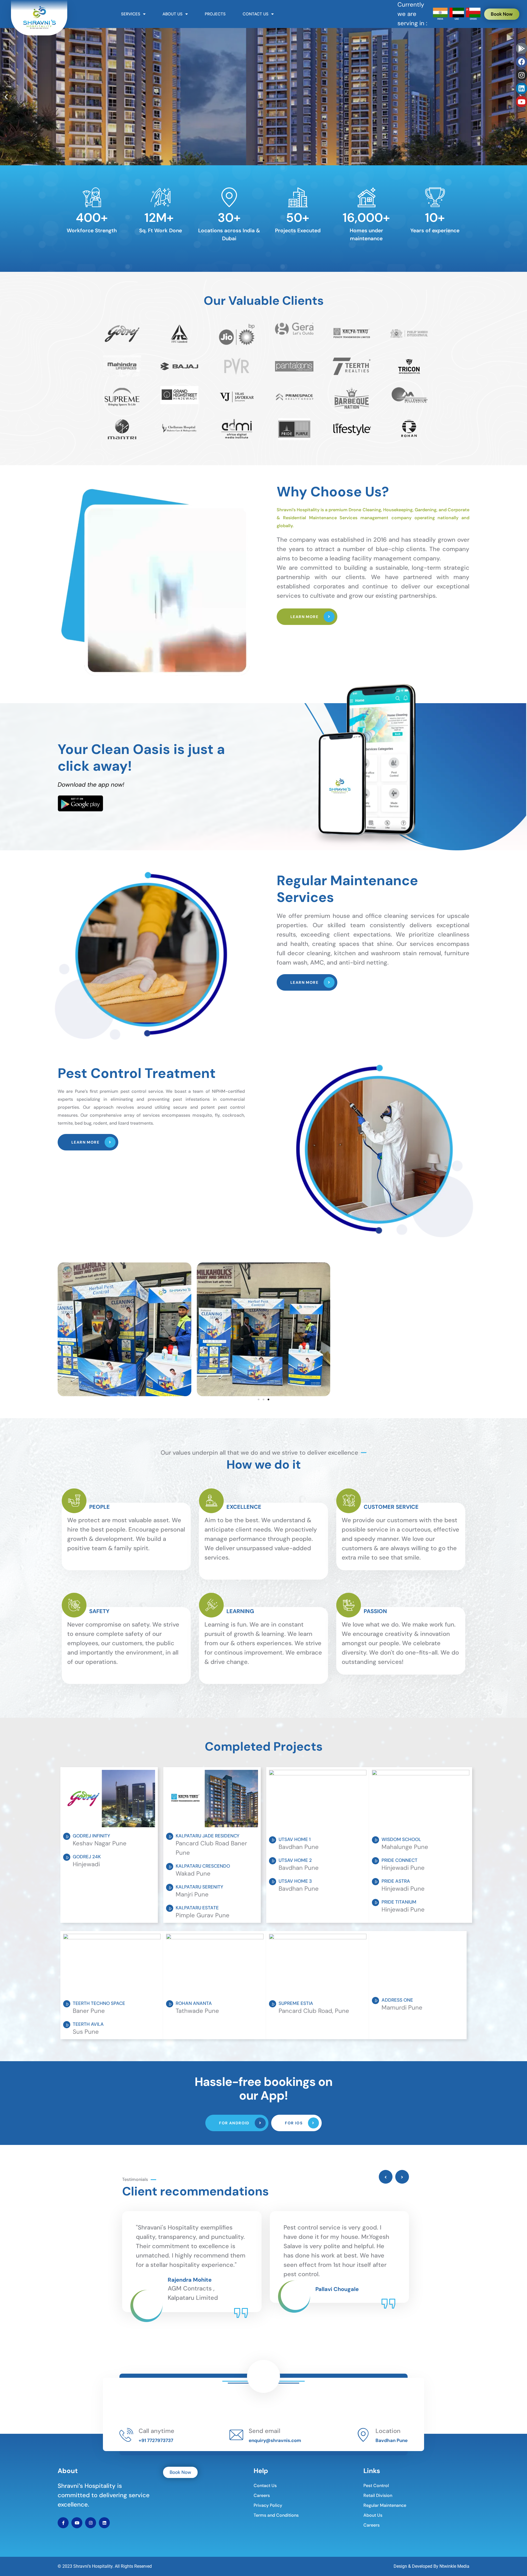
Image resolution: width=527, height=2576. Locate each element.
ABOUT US (173, 14)
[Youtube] (522, 102)
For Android (235, 2123)
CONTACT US (256, 14)
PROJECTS (215, 14)
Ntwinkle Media (454, 2566)
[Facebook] (522, 62)
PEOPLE (99, 1507)
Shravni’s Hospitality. (93, 2566)
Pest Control (376, 2486)
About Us (373, 2515)
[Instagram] (522, 75)
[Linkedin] (522, 88)
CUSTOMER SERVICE (391, 1507)
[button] (254, 160)
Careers (262, 2495)
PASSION (375, 1611)
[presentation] (386, 2177)
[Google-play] (522, 48)
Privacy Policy (268, 2505)
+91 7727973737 (156, 2440)
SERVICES (131, 14)
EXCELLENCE (244, 1507)
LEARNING (240, 1611)
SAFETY (99, 1611)
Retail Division (378, 2495)
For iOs (294, 2123)
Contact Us (265, 2486)
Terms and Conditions (276, 2515)
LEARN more (305, 617)
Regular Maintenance (385, 2505)
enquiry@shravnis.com (275, 2440)
